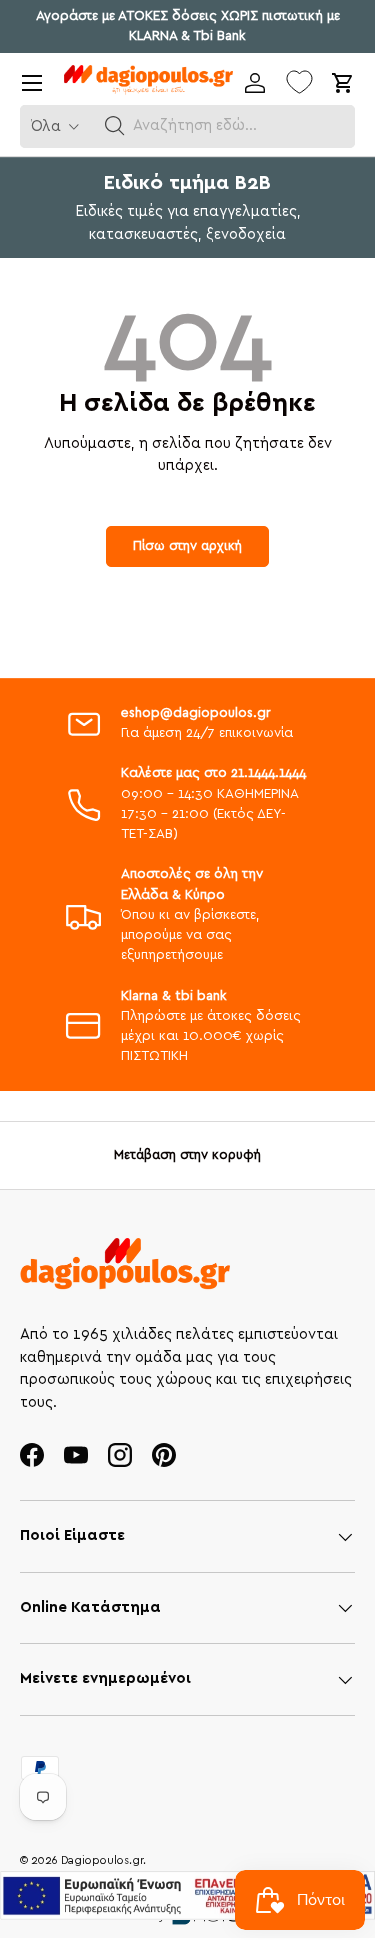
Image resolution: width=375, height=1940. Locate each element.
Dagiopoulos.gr (102, 1860)
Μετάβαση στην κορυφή (187, 1155)
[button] (115, 126)
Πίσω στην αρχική (187, 546)
